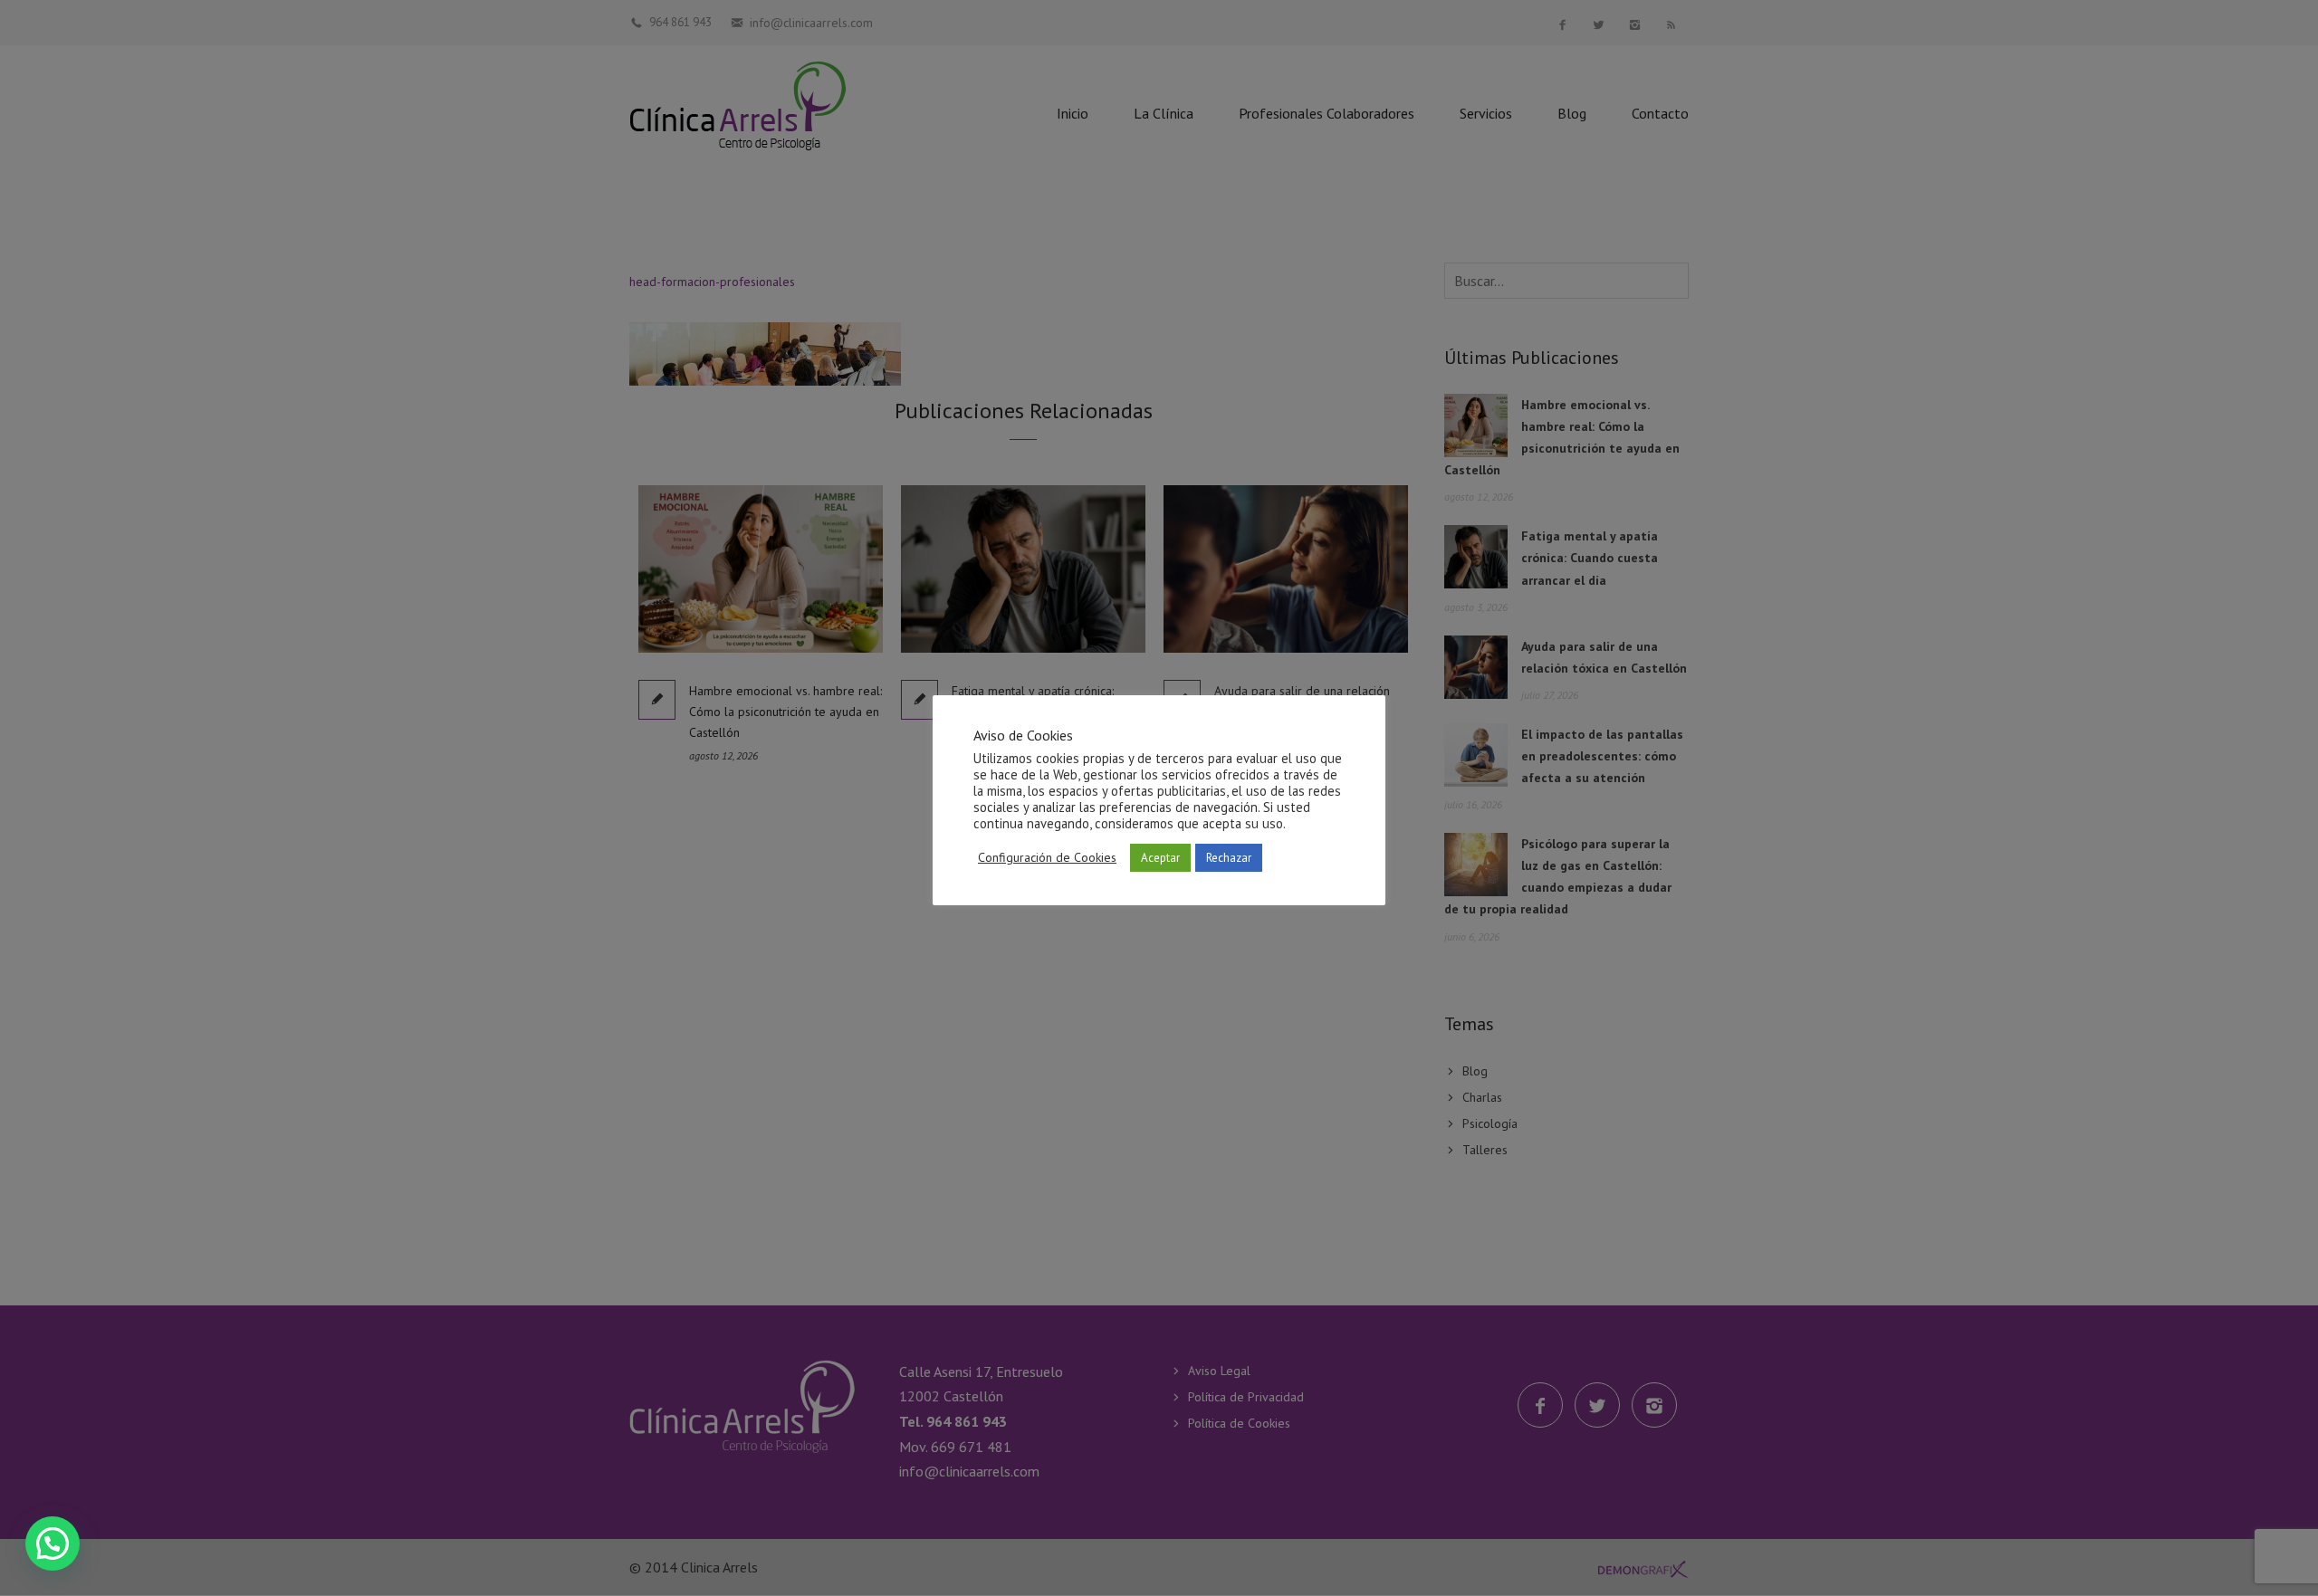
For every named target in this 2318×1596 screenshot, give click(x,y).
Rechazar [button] (1229, 858)
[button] (53, 1543)
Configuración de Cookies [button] (1047, 857)
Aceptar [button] (1160, 858)
